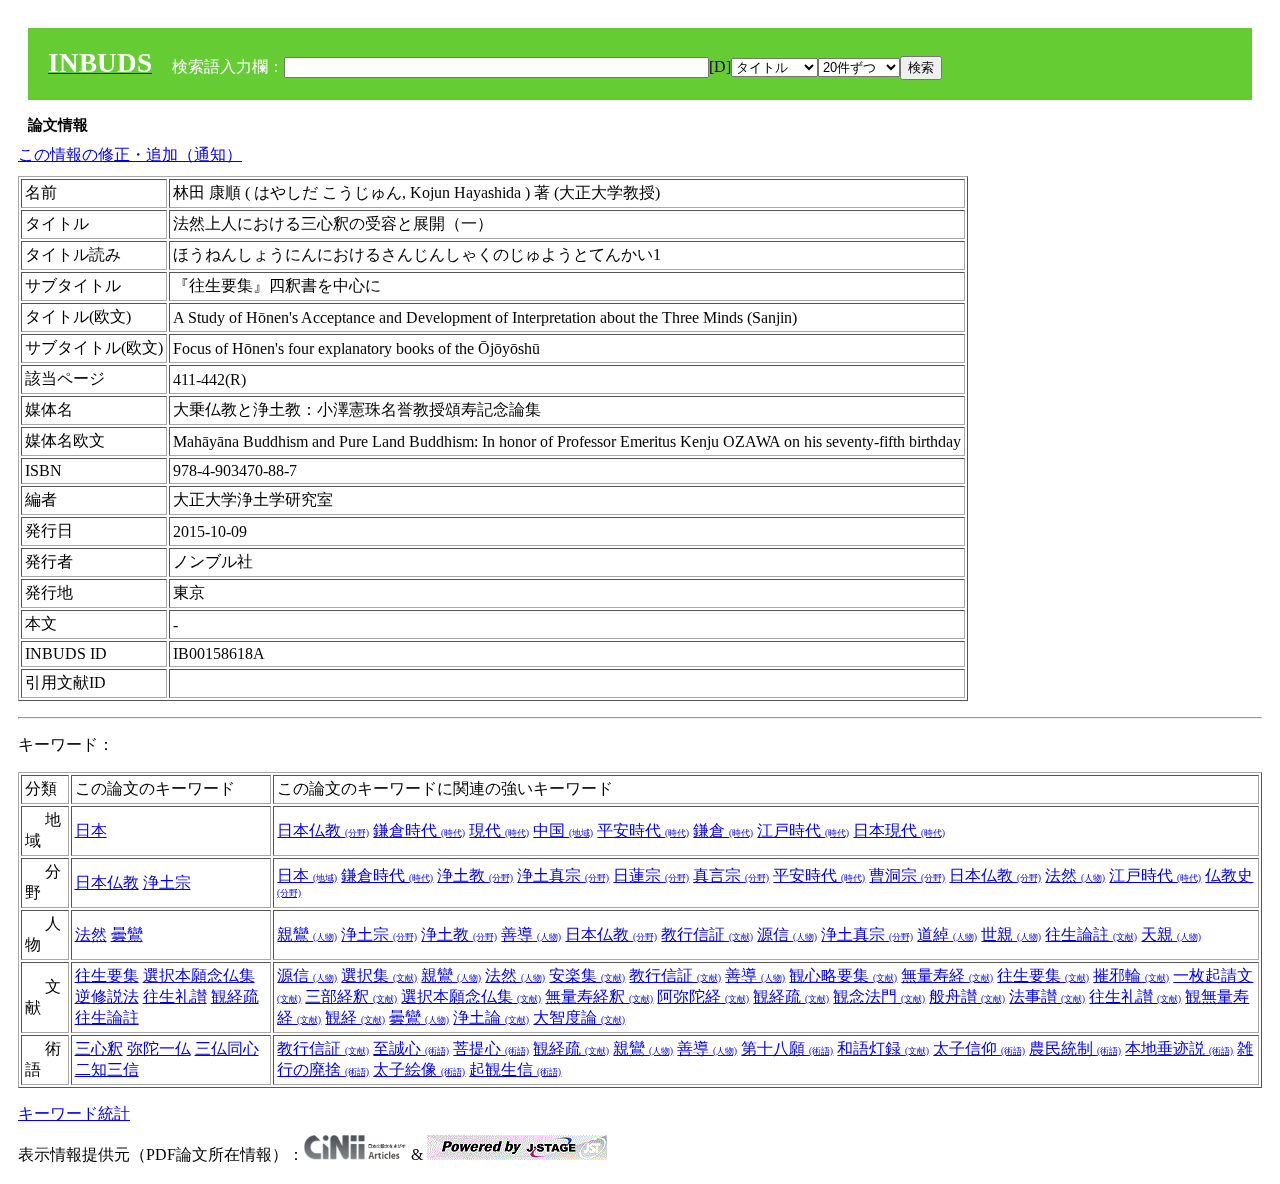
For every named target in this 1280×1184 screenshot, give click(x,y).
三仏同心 (227, 1048)
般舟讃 (967, 996)
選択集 (379, 975)
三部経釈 (351, 996)
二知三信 (107, 1069)
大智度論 (579, 1017)
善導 (531, 934)
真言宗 (731, 875)
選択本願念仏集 (199, 975)
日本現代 (899, 830)
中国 (563, 830)
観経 (355, 1017)
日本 (91, 830)
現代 (499, 830)
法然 (1075, 875)
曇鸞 (127, 934)
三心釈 (99, 1048)
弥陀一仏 (159, 1048)
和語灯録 (883, 1048)
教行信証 (707, 934)
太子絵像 (419, 1069)
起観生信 (515, 1069)
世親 (1011, 934)
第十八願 (787, 1048)
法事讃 (1047, 996)
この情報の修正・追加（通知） (130, 154)
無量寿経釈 (599, 996)
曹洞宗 (907, 875)
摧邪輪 (1131, 975)
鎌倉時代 (419, 830)
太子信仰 (979, 1048)
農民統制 (1075, 1048)
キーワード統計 (74, 1113)
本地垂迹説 (1179, 1048)
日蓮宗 (651, 875)
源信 (787, 934)
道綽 (947, 934)
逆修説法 (107, 996)
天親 (1171, 934)
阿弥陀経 (703, 996)
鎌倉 (723, 830)
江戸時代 (803, 830)
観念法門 (879, 996)
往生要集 (107, 975)
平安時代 (643, 830)
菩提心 (491, 1048)
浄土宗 (167, 882)
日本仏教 (323, 830)
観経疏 (235, 996)
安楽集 (587, 975)
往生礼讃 (175, 996)
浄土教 (475, 875)
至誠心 (411, 1048)
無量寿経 (947, 975)
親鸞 (307, 934)
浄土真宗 (563, 875)
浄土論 (491, 1017)
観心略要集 (843, 975)
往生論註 (1091, 934)
